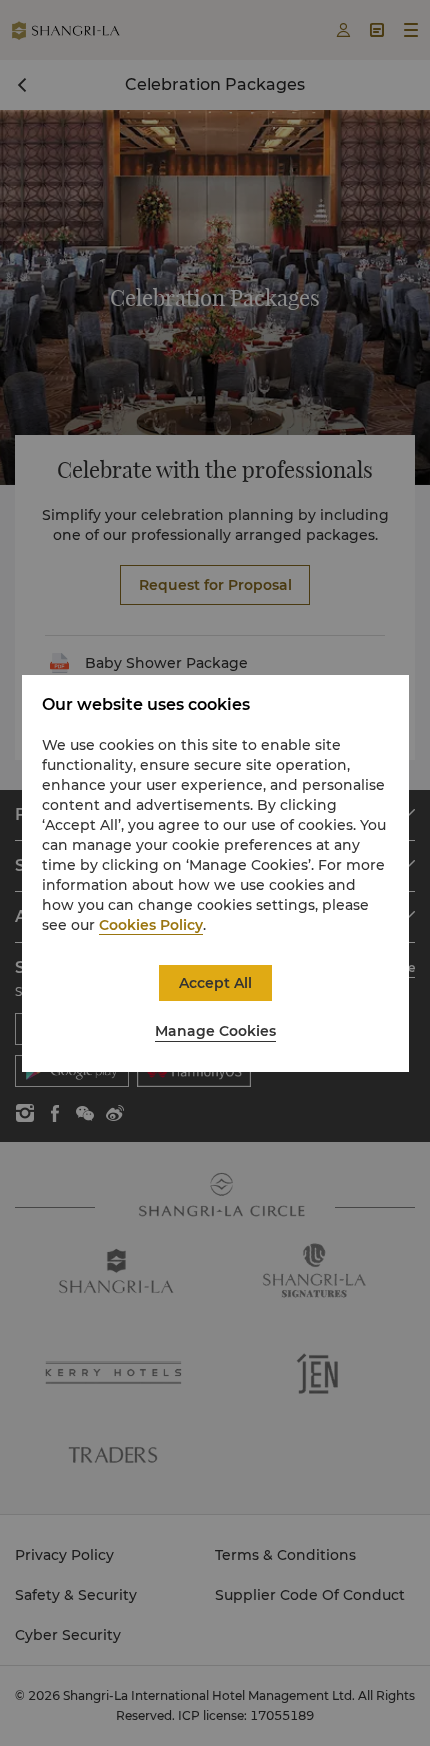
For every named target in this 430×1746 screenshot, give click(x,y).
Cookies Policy (151, 925)
